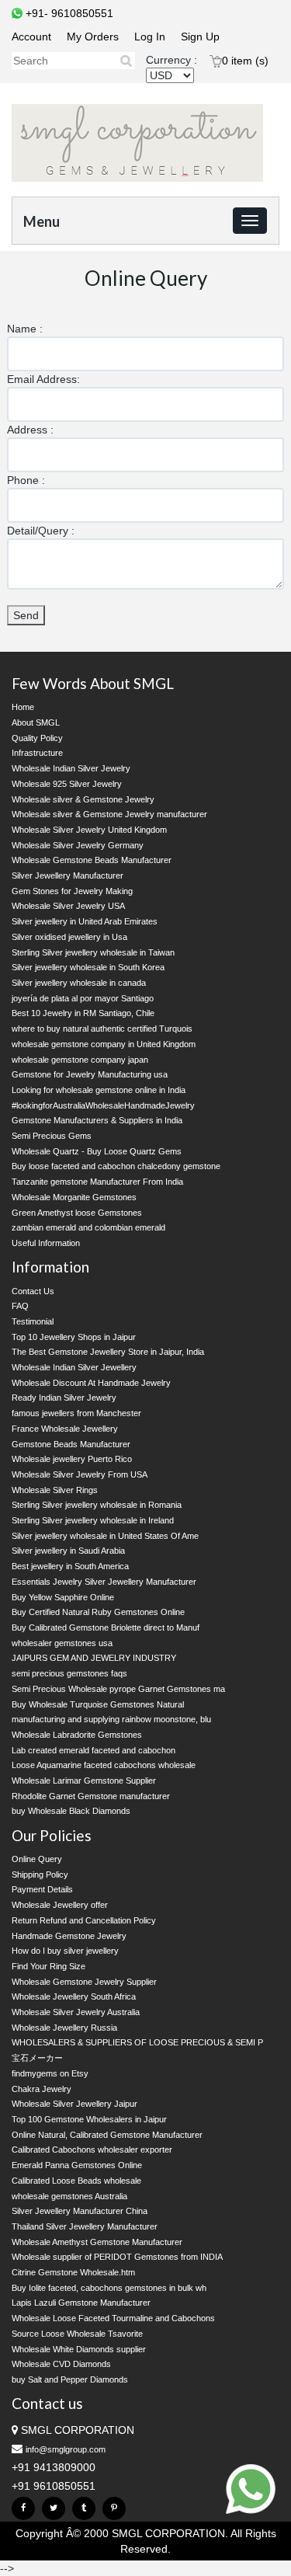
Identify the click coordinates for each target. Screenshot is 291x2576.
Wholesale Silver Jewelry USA (68, 906)
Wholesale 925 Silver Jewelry (67, 784)
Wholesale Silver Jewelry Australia (76, 2012)
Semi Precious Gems (52, 1136)
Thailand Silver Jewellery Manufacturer (85, 2226)
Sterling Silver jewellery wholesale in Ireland (93, 1520)
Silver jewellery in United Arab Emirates (85, 921)
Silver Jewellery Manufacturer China (80, 2211)
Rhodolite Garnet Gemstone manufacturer (91, 1796)
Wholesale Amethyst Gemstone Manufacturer (97, 2242)
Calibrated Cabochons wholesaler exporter (92, 2150)
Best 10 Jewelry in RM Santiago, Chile (83, 1013)
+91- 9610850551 (68, 13)
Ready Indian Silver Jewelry (64, 1398)
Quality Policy (37, 738)
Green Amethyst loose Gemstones (77, 1213)
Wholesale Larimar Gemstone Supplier (84, 1781)
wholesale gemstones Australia (69, 2196)
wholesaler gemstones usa (62, 1643)
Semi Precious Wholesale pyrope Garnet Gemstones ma (118, 1689)
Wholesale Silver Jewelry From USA (80, 1474)
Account (31, 37)
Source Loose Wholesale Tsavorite (77, 2334)
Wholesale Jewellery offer (60, 1905)
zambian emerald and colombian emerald (88, 1227)
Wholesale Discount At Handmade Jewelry (91, 1383)
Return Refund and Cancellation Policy (84, 1920)
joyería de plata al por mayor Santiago (83, 998)
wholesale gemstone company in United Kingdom (104, 1044)
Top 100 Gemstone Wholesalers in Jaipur (89, 2119)
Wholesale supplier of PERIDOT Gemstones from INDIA (117, 2257)
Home (23, 707)
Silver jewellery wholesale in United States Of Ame (105, 1536)
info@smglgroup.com (66, 2449)
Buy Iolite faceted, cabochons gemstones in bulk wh (109, 2288)
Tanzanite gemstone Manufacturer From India (97, 1182)
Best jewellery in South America (70, 1566)
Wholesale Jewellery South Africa (74, 1996)
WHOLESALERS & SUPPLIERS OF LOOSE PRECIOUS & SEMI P (137, 2042)
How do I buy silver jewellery (65, 1951)
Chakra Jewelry (42, 2089)
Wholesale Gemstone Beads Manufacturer (92, 860)
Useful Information (46, 1243)
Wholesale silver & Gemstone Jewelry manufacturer (109, 814)
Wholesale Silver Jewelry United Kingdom (89, 830)
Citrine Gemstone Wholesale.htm (73, 2272)
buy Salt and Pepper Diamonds (70, 2379)
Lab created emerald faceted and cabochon (94, 1750)
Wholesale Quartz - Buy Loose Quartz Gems (97, 1151)
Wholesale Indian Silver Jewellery (74, 1367)
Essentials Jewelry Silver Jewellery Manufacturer (104, 1582)
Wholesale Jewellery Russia (64, 2028)
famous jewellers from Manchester (76, 1413)
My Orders (93, 37)
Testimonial (33, 1321)
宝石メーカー (37, 2058)
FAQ (20, 1306)
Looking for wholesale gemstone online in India (99, 1090)
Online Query (37, 1859)
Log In (150, 37)
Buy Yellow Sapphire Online (63, 1597)
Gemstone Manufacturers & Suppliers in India (97, 1120)
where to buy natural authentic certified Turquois (102, 1029)
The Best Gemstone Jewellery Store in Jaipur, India (108, 1352)
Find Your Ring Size (48, 1966)
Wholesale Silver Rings (55, 1490)
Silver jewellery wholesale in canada (79, 983)
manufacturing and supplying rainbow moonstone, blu (111, 1719)
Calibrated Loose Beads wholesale (76, 2181)
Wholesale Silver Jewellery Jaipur (74, 2104)
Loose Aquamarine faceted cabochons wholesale (104, 1765)
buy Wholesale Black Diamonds (71, 1811)
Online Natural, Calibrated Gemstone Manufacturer (107, 2135)
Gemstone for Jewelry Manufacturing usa (90, 1074)
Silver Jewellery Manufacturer (68, 875)
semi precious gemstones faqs (69, 1673)
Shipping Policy (40, 1875)
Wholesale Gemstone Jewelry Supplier (84, 1982)
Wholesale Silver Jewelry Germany (78, 845)
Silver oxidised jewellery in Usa (69, 937)
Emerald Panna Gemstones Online (77, 2165)
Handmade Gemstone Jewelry (69, 1936)
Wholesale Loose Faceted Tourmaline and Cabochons (113, 2318)
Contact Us (33, 1291)
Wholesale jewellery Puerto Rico (72, 1459)
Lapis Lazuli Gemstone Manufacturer (81, 2303)
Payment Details (42, 1889)
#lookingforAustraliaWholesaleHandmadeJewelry (103, 1105)
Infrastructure (37, 753)
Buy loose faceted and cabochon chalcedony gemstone (116, 1166)
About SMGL (36, 722)
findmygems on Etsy (50, 2073)
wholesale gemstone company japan (80, 1060)
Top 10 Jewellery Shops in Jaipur (74, 1337)
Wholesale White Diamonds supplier (79, 2349)
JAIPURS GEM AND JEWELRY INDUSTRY (94, 1658)
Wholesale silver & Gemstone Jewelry (83, 799)
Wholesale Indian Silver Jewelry (71, 768)
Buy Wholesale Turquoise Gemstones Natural (98, 1704)
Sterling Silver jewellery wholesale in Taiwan (93, 952)
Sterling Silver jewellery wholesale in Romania (97, 1505)
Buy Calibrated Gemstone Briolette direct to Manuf (106, 1627)
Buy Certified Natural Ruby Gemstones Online (98, 1612)
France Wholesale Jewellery (65, 1429)
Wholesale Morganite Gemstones (74, 1197)
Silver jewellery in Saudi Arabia (68, 1551)
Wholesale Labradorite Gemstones (77, 1735)
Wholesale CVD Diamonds (61, 2364)
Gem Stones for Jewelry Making (72, 891)
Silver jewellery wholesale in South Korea (88, 967)
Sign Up (200, 37)
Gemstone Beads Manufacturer (71, 1444)
